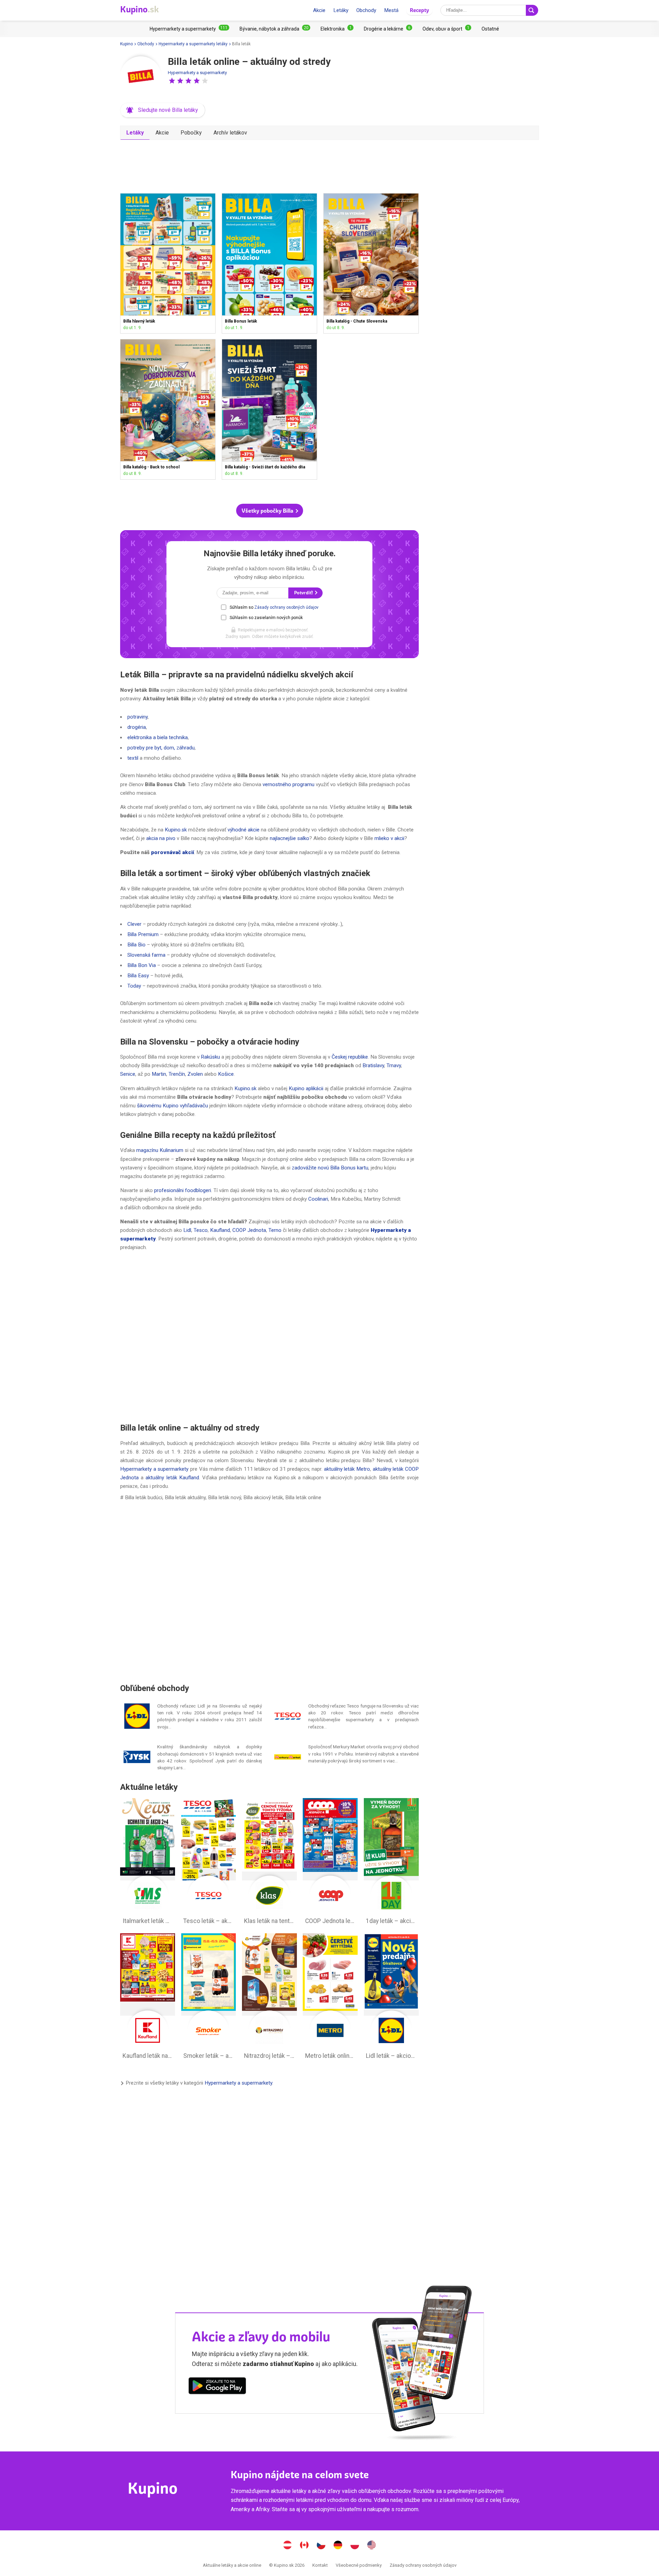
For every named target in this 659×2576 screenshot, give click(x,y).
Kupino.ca (304, 2546)
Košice (226, 1074)
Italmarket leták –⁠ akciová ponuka (148, 1863)
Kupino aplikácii (306, 1088)
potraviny (137, 717)
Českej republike (350, 1057)
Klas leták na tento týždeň (269, 1863)
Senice (128, 1074)
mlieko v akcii (389, 838)
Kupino (126, 44)
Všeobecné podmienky (359, 2565)
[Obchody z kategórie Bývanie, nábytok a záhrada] (275, 29)
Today (134, 986)
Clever (134, 924)
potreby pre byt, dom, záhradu (161, 748)
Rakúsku (210, 1057)
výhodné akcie (244, 830)
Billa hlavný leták (168, 263)
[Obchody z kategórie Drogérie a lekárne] (388, 29)
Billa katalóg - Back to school (168, 409)
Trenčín (177, 1074)
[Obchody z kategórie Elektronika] (337, 29)
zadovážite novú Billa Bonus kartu (330, 1168)
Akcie (319, 10)
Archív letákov (230, 133)
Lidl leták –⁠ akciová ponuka (391, 1998)
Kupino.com (372, 2546)
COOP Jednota (249, 1230)
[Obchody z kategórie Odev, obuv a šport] (447, 29)
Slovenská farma (146, 955)
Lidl (187, 1230)
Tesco (201, 1230)
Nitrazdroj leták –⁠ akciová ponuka (269, 1998)
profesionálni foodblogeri (183, 1190)
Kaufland (220, 1230)
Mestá (391, 10)
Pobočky (191, 133)
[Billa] (141, 77)
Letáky (341, 10)
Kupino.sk (176, 830)
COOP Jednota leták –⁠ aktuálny (330, 1863)
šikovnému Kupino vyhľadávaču (172, 1106)
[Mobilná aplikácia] (217, 2387)
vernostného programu (288, 784)
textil (133, 758)
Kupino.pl (355, 2546)
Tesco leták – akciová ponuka (209, 1863)
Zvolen (195, 1074)
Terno (275, 1230)
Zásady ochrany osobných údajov (286, 607)
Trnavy (394, 1065)
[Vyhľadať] (532, 10)
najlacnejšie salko (290, 838)
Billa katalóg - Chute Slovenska (371, 263)
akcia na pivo (161, 838)
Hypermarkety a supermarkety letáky (193, 44)
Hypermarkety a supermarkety (197, 73)
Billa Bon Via (142, 965)
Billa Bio (136, 945)
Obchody (366, 10)
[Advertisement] (269, 164)
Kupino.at (288, 2546)
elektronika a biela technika (158, 737)
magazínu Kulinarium (160, 1150)
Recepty (419, 10)
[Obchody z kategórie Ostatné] (490, 29)
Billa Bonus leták (269, 263)
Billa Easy (138, 976)
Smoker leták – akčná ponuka (209, 1998)
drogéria (137, 727)
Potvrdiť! (304, 593)
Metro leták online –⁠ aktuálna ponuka (330, 1998)
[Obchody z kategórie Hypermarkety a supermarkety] (189, 29)
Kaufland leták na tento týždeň (148, 1998)
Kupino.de (338, 2546)
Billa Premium (143, 934)
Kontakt (320, 2565)
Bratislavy (373, 1065)
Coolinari (318, 1199)
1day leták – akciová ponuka (391, 1863)
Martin (159, 1074)
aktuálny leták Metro (347, 1469)
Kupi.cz (321, 2546)
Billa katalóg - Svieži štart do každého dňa (269, 409)
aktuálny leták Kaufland (172, 1478)
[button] (172, 81)
